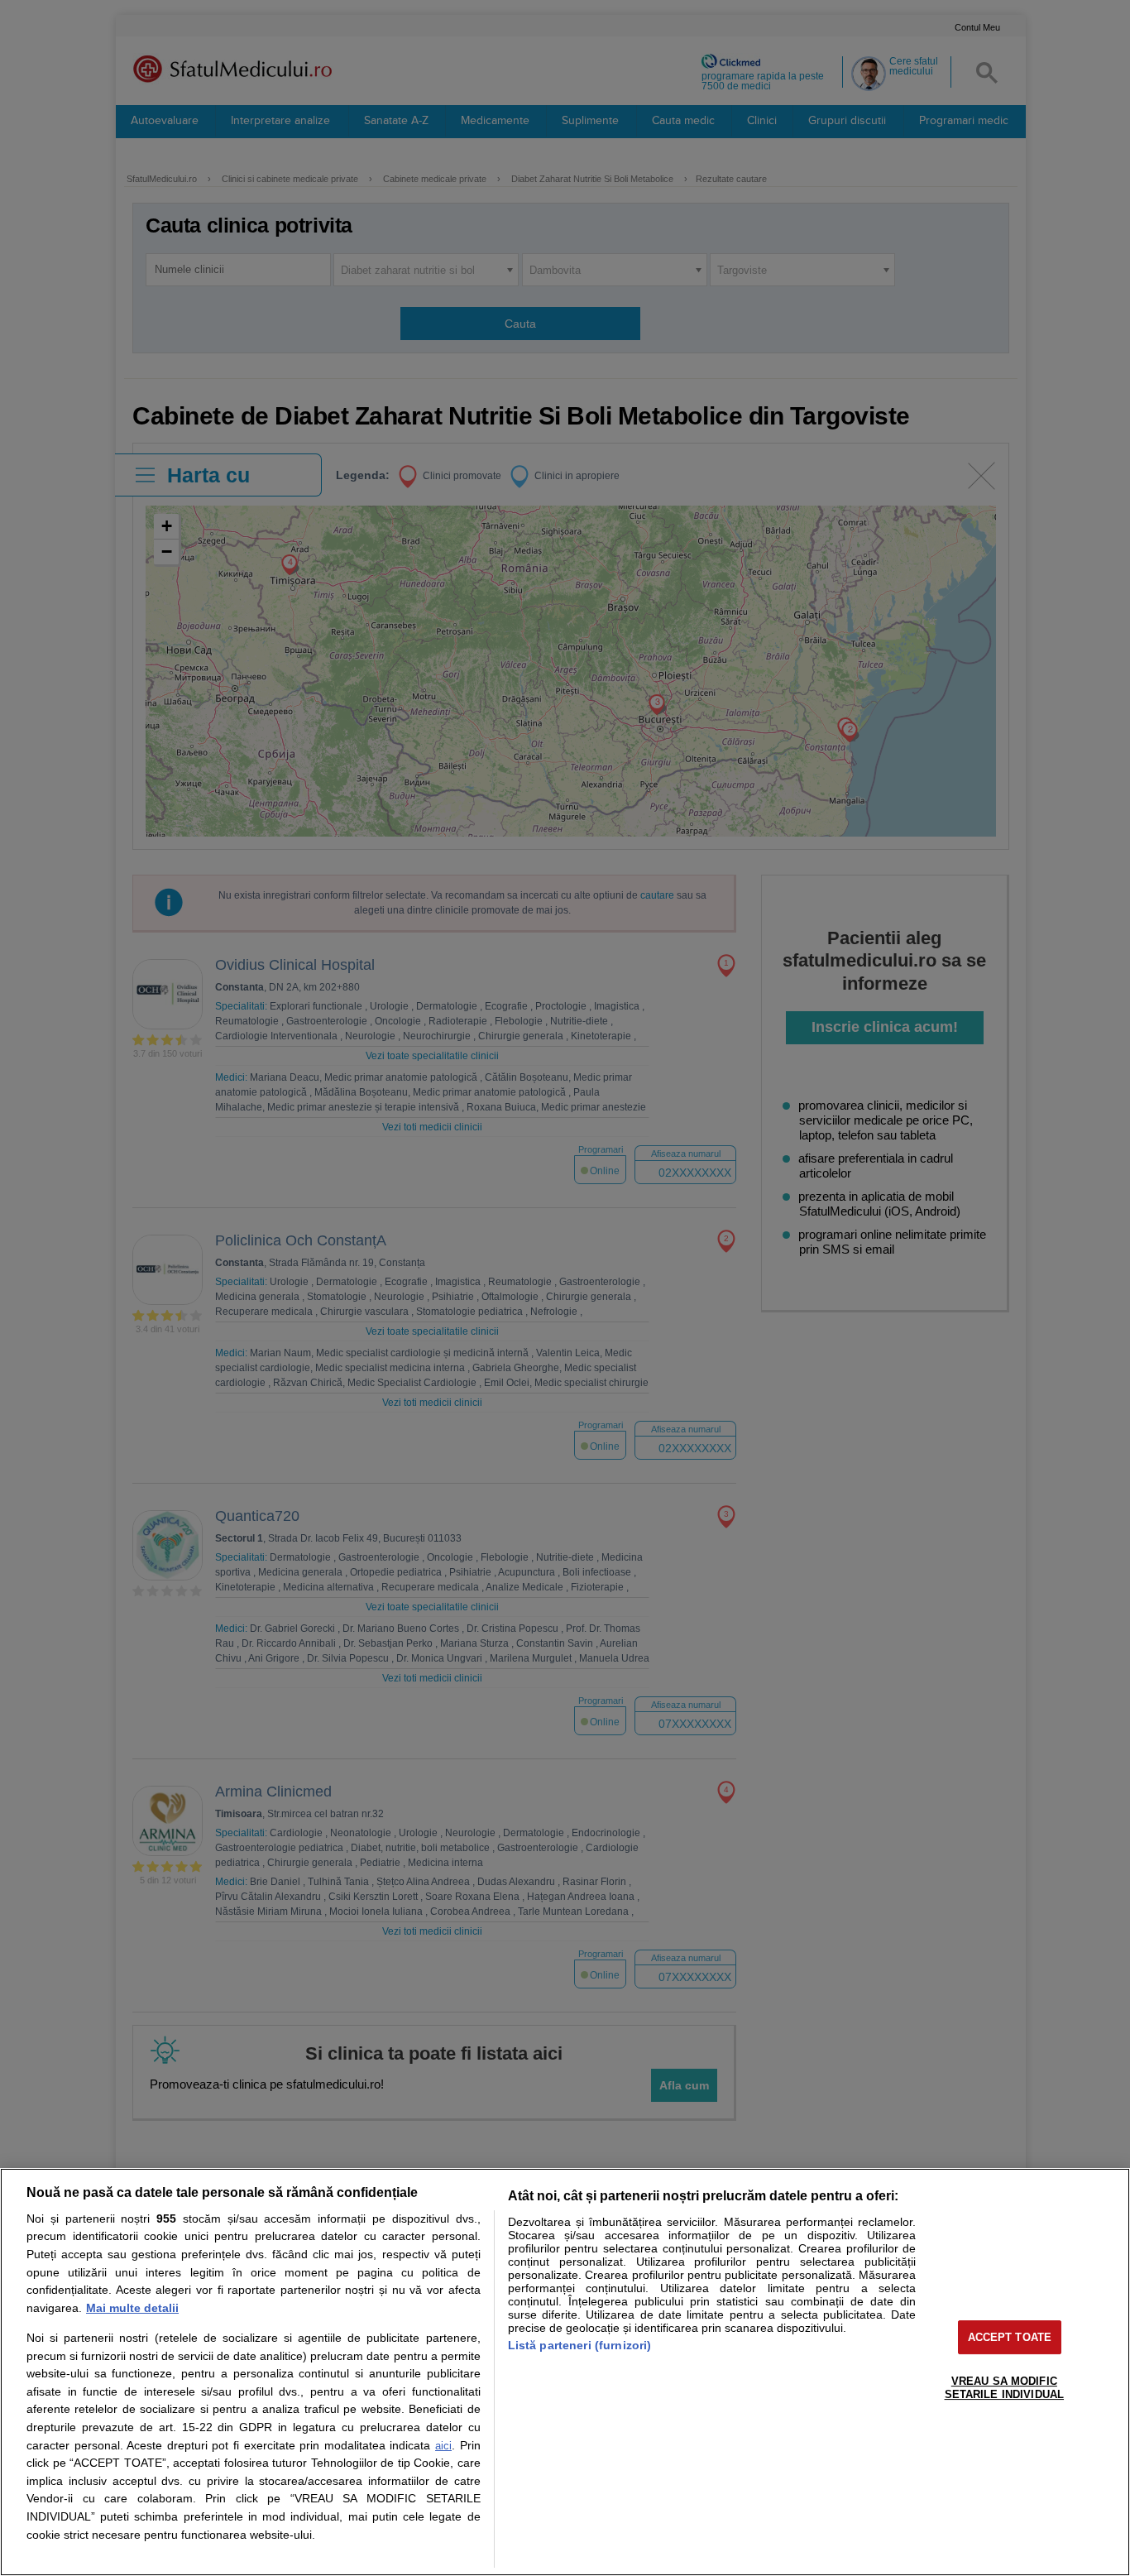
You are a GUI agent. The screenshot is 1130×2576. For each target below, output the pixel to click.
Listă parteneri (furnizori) (580, 2345)
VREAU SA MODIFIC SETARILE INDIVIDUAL (1004, 2388)
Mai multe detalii (132, 2308)
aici (443, 2446)
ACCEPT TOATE (1010, 2337)
